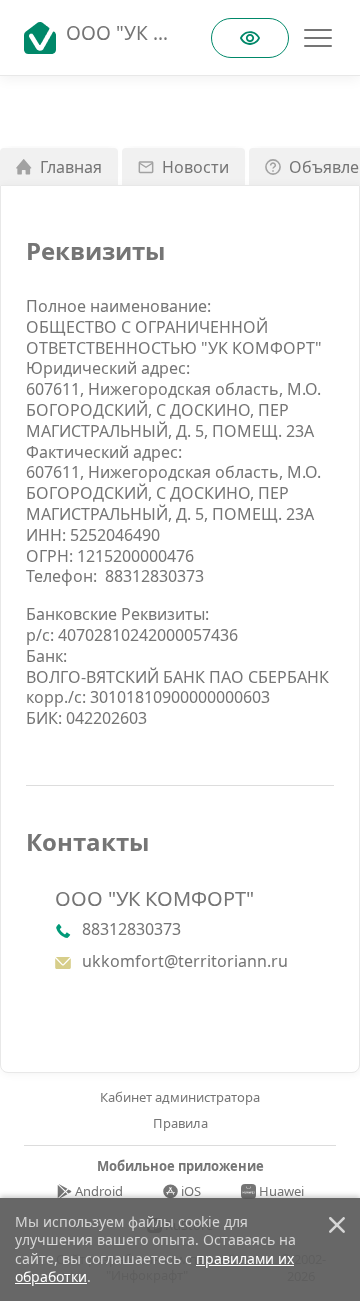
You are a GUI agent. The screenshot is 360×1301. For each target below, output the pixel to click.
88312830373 (154, 576)
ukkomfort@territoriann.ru (185, 961)
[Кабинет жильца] (45, 38)
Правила (180, 1123)
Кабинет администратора (180, 1097)
